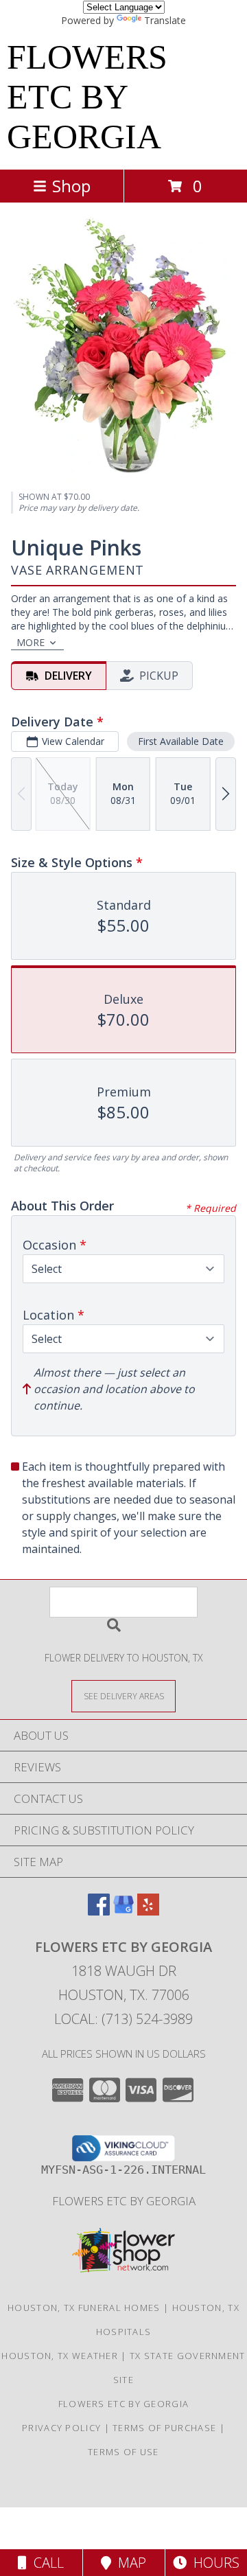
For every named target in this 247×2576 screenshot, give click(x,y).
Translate (165, 20)
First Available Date (181, 741)
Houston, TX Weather (60, 2356)
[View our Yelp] (148, 1911)
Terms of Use (123, 2452)
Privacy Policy (61, 2428)
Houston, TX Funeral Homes (84, 2308)
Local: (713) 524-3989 (123, 2019)
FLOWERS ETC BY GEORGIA (87, 97)
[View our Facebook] (99, 1911)
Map (129, 2563)
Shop (71, 186)
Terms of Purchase (164, 2428)
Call (45, 2563)
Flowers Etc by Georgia (124, 2201)
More (31, 642)
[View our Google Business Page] (123, 1911)
